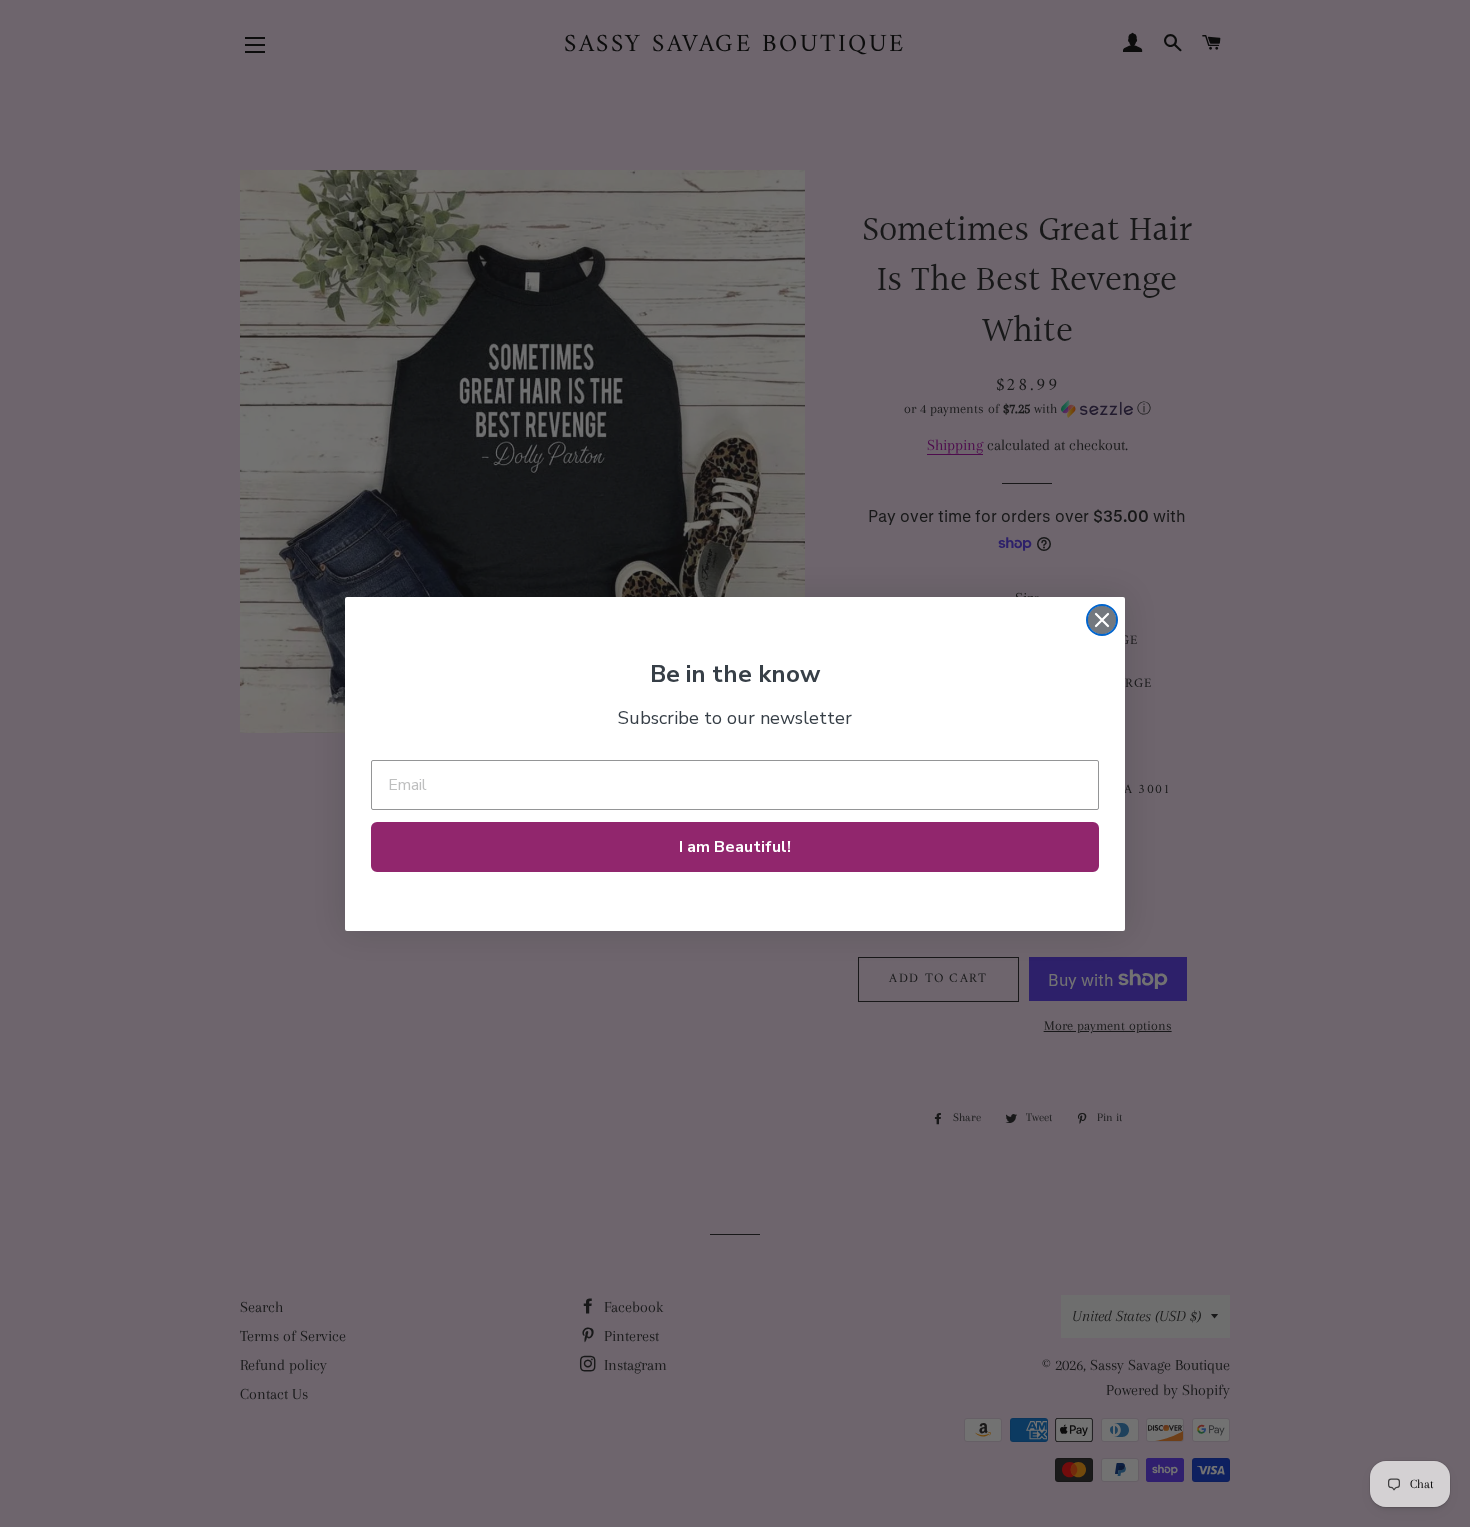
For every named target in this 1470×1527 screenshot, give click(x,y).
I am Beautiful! (735, 847)
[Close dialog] (1102, 620)
